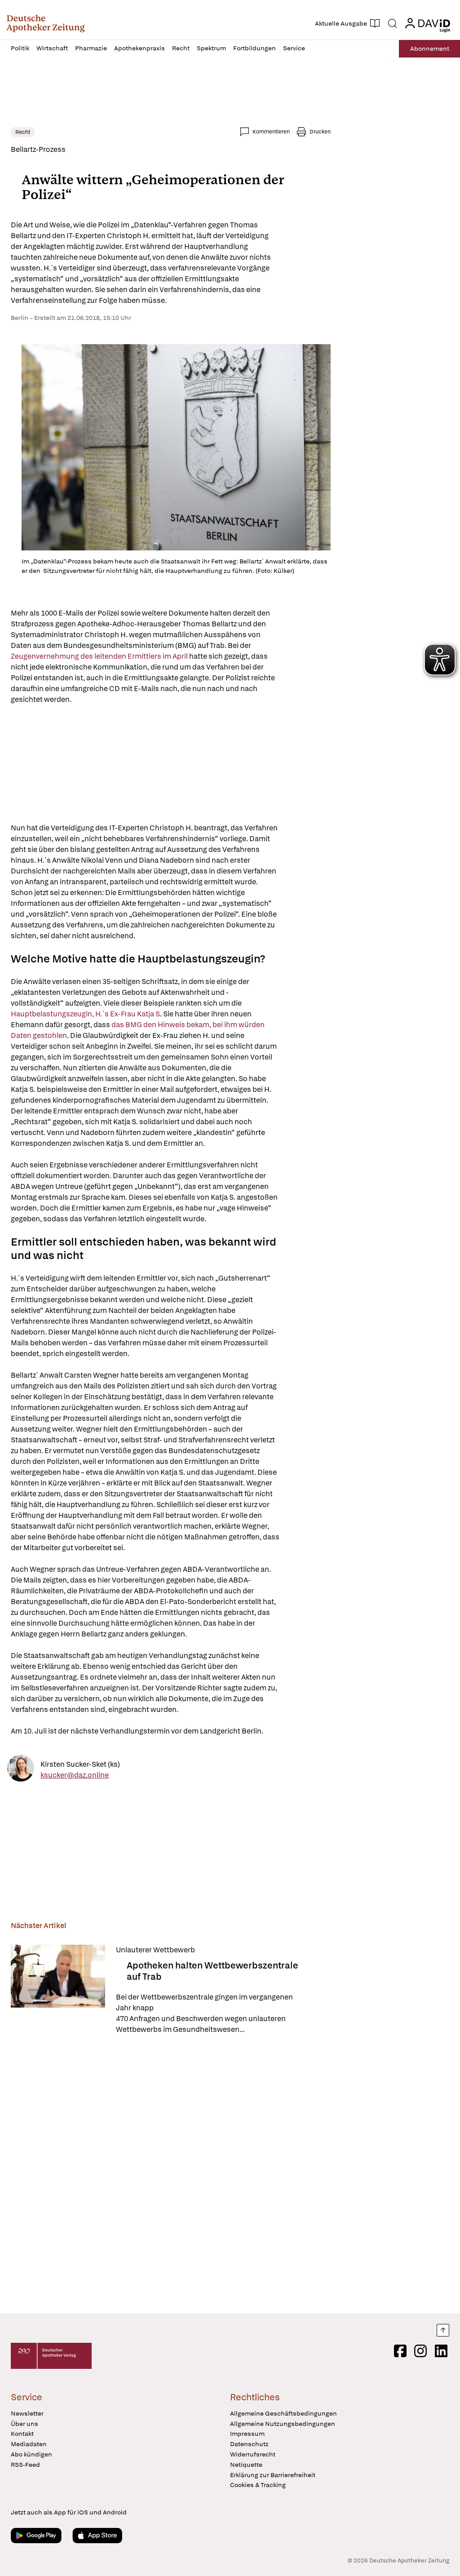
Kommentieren (271, 132)
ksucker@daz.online (75, 1775)
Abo (430, 49)
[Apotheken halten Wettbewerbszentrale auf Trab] (58, 1990)
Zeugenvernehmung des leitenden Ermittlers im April (100, 656)
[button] (46, 23)
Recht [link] (23, 132)
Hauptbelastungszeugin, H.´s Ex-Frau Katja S (85, 1014)
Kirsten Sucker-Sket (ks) (80, 1764)
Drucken (320, 132)
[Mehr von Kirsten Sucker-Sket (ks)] (21, 1770)
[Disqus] (171, 2175)
